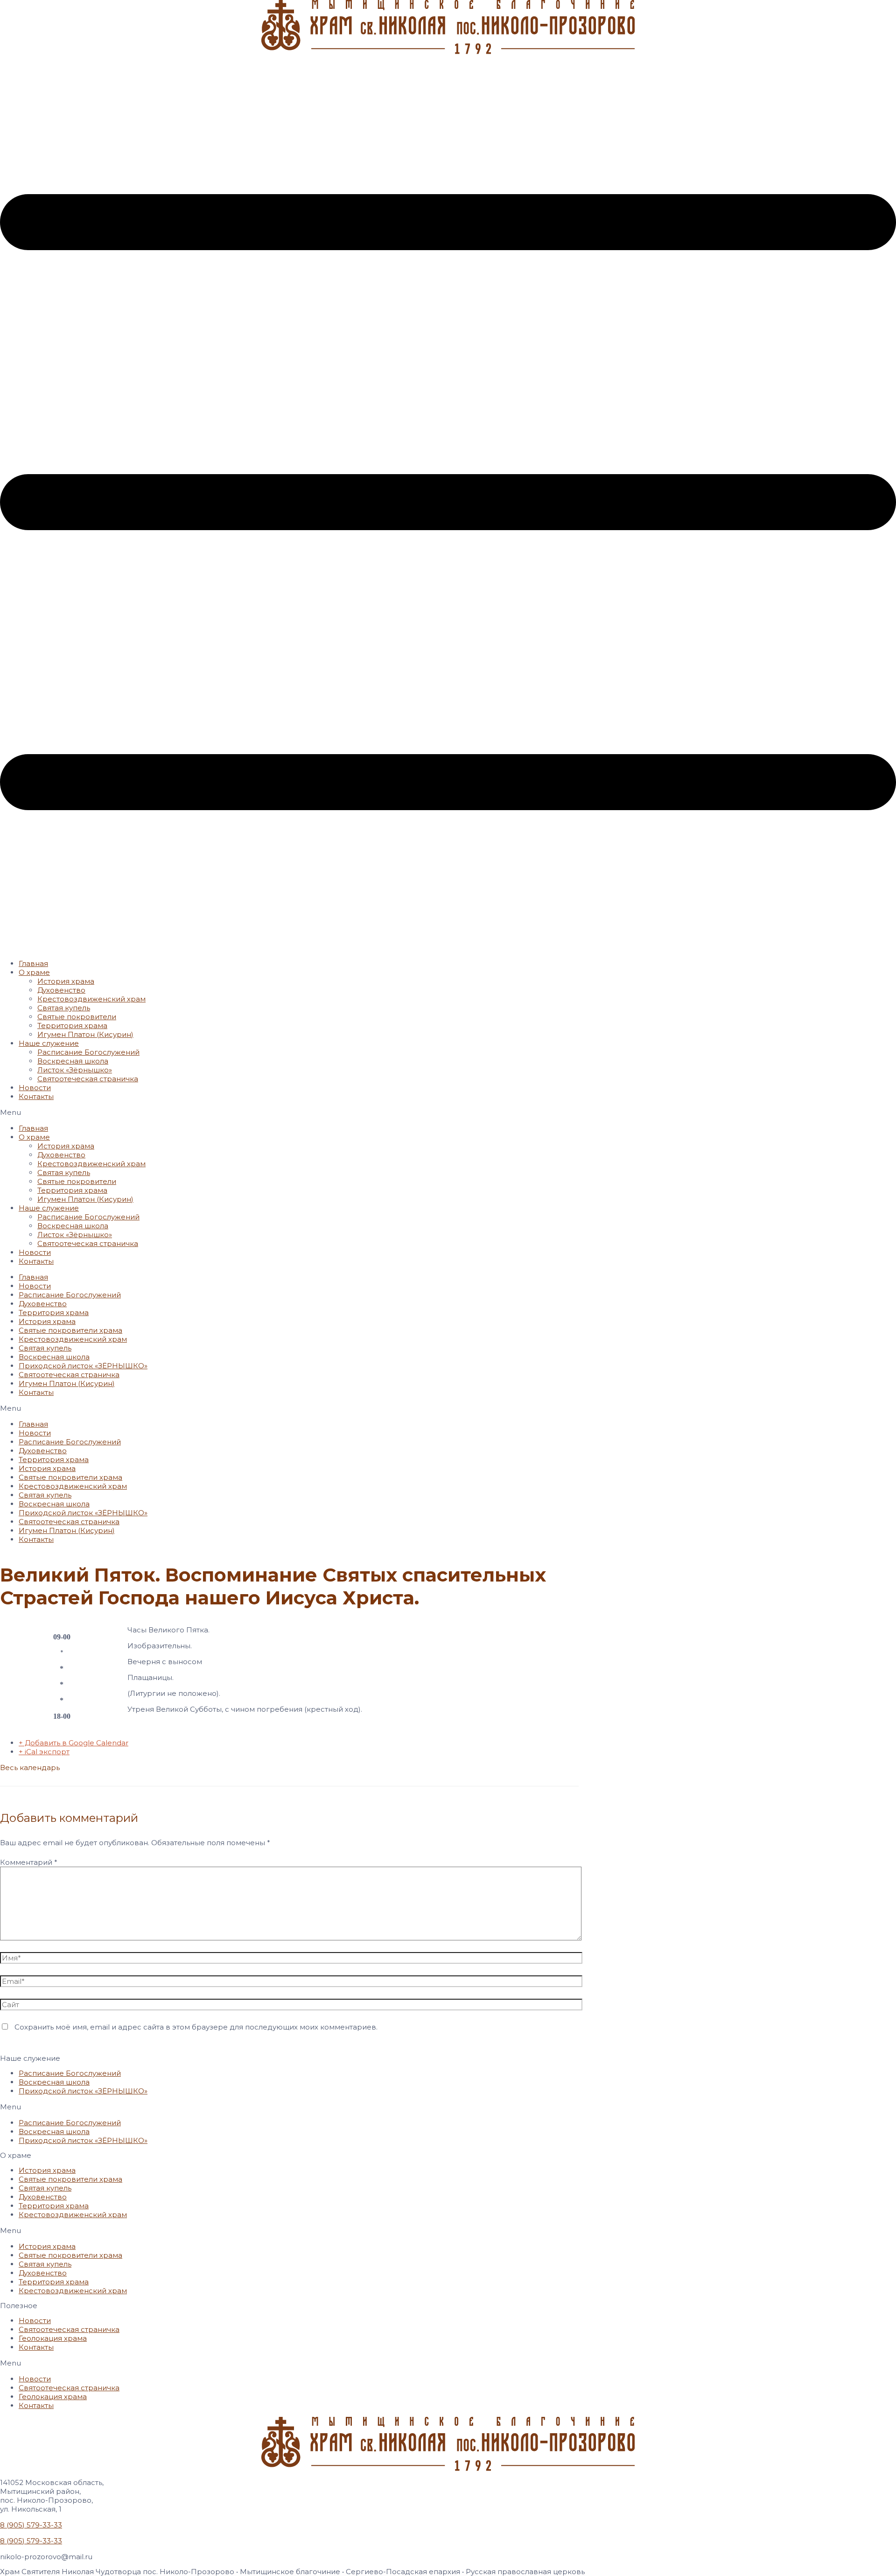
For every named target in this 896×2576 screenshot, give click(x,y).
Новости (35, 1088)
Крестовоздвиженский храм (91, 999)
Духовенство (61, 990)
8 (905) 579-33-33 (31, 2525)
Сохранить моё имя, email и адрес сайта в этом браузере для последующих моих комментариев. (196, 2027)
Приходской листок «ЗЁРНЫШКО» (83, 1366)
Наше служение (49, 1043)
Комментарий (29, 1862)
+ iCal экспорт (44, 1752)
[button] (448, 1112)
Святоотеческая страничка (88, 1079)
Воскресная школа (73, 1061)
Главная (33, 963)
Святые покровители (77, 1017)
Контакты (36, 1096)
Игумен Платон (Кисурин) (85, 1034)
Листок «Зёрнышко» (75, 1070)
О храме (34, 972)
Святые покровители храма (70, 1330)
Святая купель (64, 1008)
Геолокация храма (53, 2338)
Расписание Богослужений (88, 1052)
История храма (66, 981)
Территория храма (72, 1025)
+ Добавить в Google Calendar (73, 1743)
